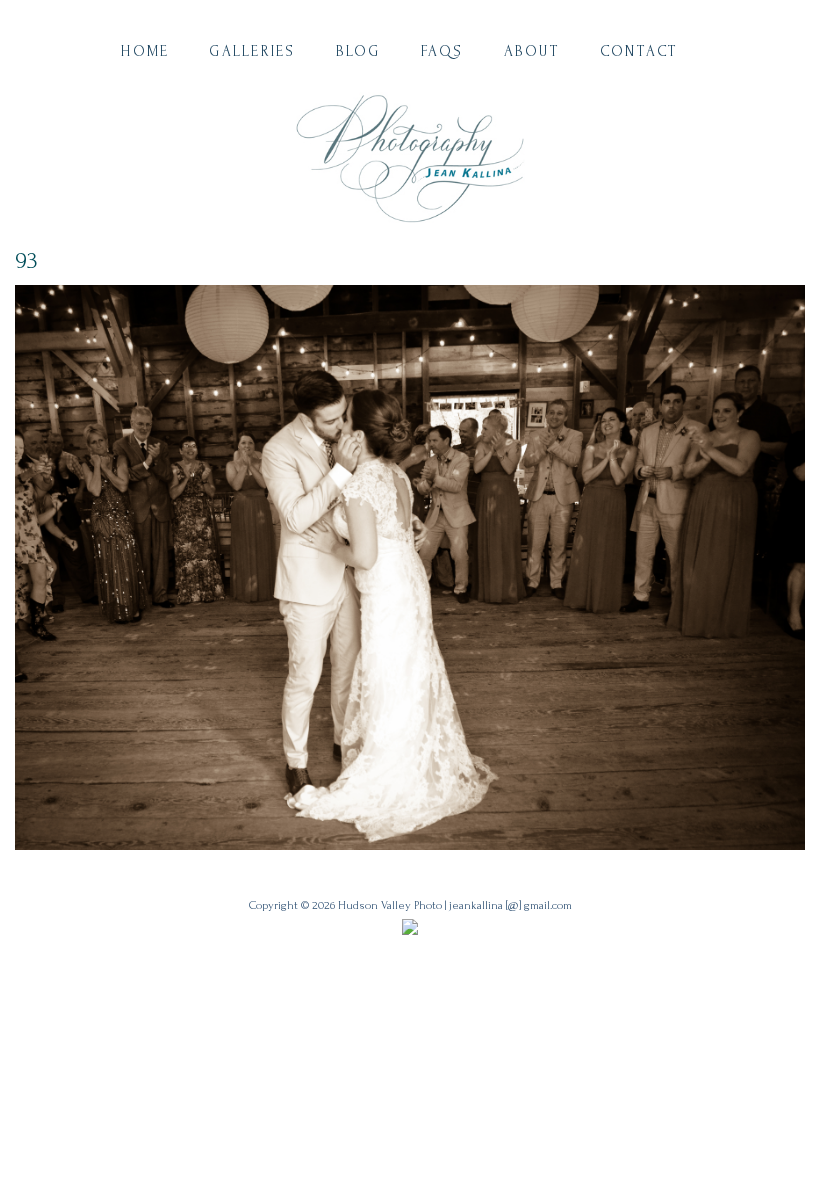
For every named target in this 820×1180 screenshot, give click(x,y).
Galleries (252, 51)
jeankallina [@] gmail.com (510, 905)
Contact (639, 51)
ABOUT (532, 51)
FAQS (442, 51)
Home (145, 51)
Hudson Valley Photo (390, 905)
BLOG (358, 51)
